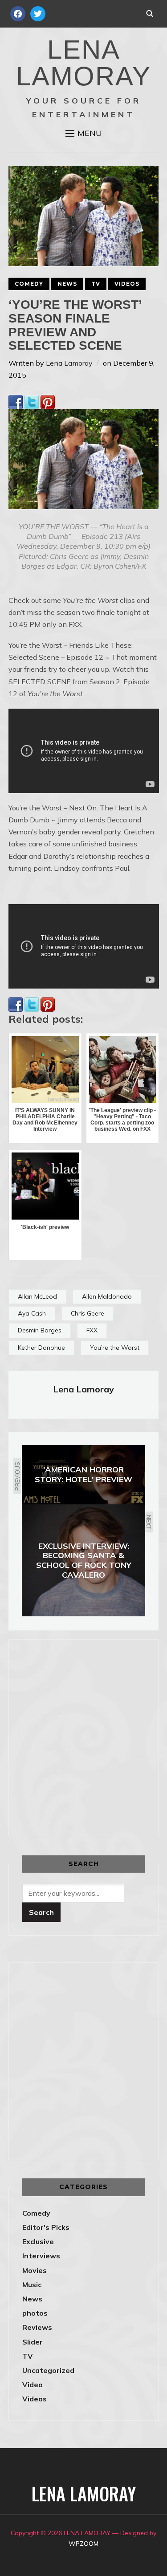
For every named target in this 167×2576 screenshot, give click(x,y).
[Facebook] (16, 401)
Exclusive (38, 2241)
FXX (92, 1330)
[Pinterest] (48, 401)
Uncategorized (48, 2370)
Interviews (41, 2256)
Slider (33, 2342)
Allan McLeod (37, 1296)
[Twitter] (32, 401)
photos (35, 2313)
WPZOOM (83, 2544)
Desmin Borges (40, 1330)
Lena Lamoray (69, 363)
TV (96, 284)
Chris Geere (88, 1313)
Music (32, 2285)
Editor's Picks (46, 2227)
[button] (84, 133)
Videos (127, 284)
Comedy (29, 284)
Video (33, 2385)
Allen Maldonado (107, 1296)
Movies (35, 2270)
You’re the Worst (115, 1348)
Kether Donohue (41, 1348)
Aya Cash (32, 1313)
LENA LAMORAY (83, 63)
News (67, 284)
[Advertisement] (83, 1737)
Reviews (37, 2327)
